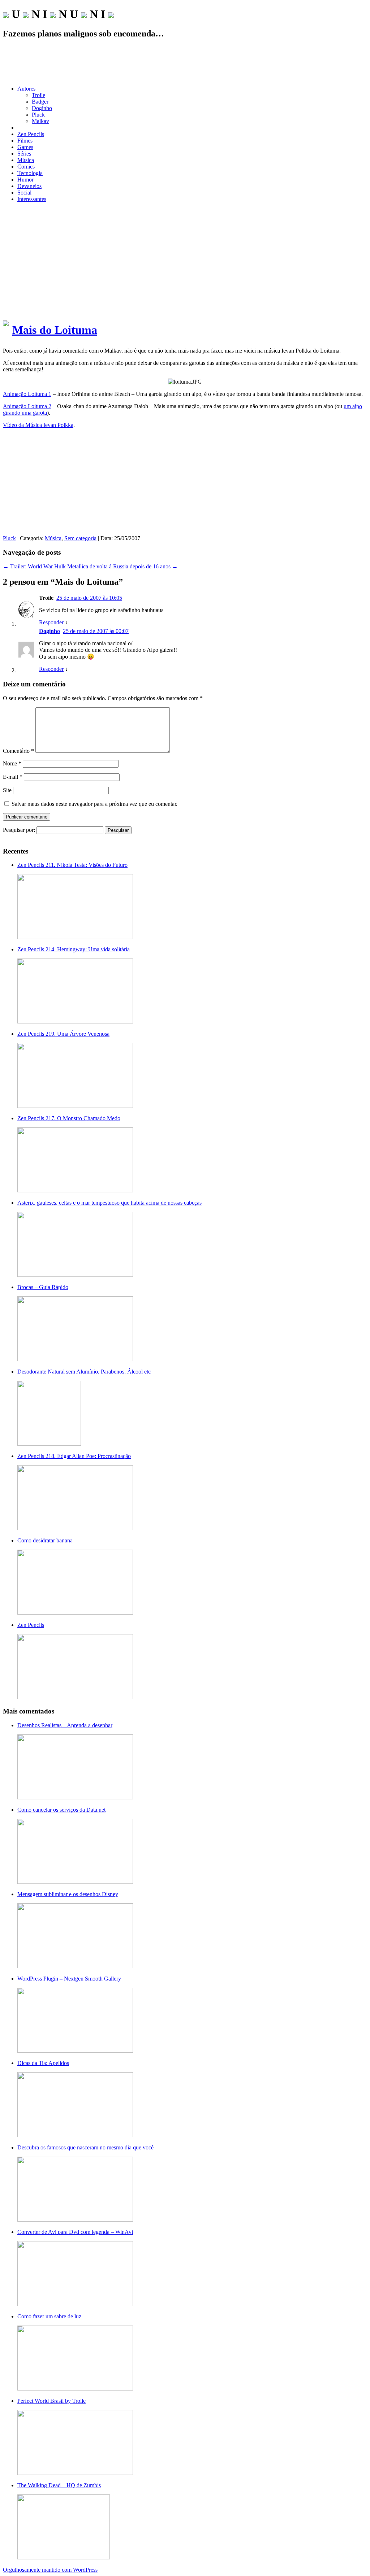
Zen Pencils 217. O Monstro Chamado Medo (69, 1118)
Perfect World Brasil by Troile (51, 2401)
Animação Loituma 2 (27, 406)
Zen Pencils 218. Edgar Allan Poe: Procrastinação (74, 1456)
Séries (24, 154)
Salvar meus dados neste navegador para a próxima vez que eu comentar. (94, 804)
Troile (38, 95)
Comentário (18, 751)
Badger (40, 102)
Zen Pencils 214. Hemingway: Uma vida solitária (74, 949)
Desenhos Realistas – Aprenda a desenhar (65, 1725)
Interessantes (32, 199)
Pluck (38, 115)
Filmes (25, 141)
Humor (25, 180)
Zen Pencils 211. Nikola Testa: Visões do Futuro (72, 865)
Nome (12, 763)
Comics (26, 167)
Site (7, 790)
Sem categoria (80, 538)
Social (24, 193)
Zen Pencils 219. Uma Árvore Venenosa (63, 1034)
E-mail (13, 777)
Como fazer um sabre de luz (49, 2316)
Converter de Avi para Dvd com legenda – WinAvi (75, 2232)
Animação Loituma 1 (27, 394)
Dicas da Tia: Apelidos (43, 2063)
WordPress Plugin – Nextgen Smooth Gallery (69, 1979)
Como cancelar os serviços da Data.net (61, 1810)
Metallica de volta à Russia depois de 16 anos (122, 566)
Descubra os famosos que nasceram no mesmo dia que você (85, 2147)
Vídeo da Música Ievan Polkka (38, 425)
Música (26, 160)
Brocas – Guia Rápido (43, 1287)
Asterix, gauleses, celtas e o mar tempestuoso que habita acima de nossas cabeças (109, 1203)
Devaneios (29, 186)
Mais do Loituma (55, 330)
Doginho (42, 108)
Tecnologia (30, 173)
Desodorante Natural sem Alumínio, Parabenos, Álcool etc (84, 1372)
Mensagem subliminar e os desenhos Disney (68, 1894)
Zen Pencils (31, 134)
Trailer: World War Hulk (34, 566)
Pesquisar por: (19, 830)
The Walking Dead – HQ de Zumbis (59, 2485)
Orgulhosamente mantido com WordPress (50, 2570)
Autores (26, 89)
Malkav (40, 121)
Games (25, 147)
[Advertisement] (185, 62)
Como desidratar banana (45, 1540)
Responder (51, 622)
